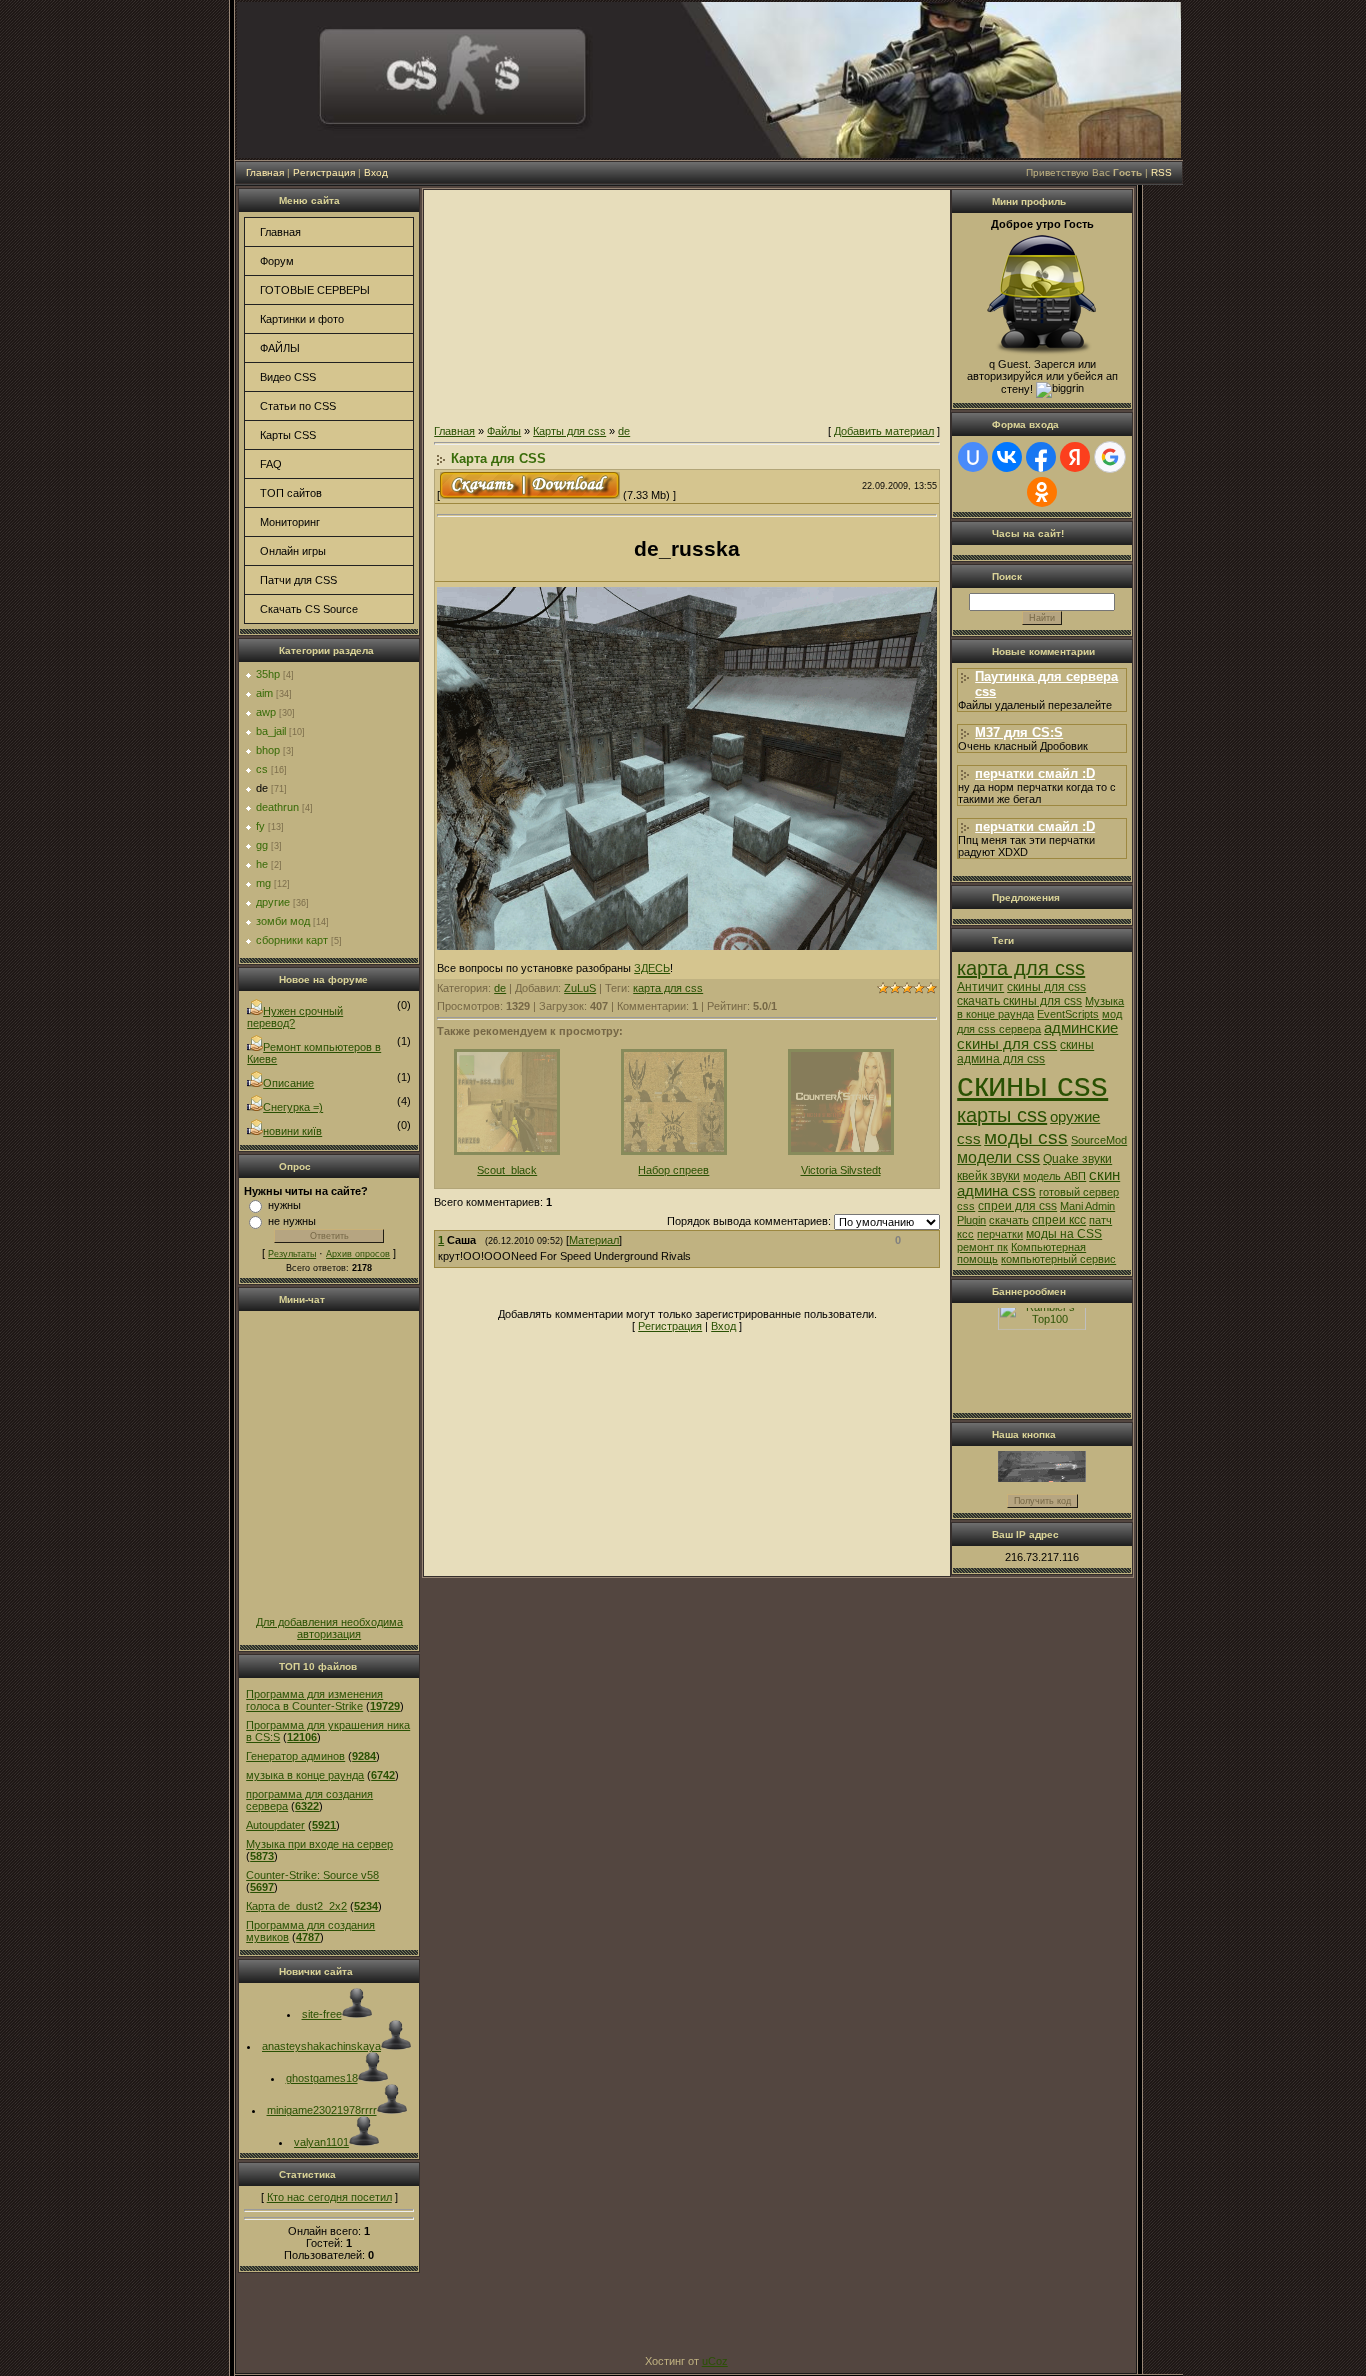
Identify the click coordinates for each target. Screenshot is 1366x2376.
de (262, 788)
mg (263, 883)
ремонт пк (982, 1247)
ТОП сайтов (291, 493)
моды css (1026, 1137)
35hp (268, 674)
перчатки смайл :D (1035, 773)
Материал (594, 1240)
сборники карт (292, 940)
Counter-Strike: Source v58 (312, 1875)
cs (262, 769)
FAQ (271, 464)
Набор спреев (673, 1170)
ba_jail (271, 731)
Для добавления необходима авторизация (329, 1628)
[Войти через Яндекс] (1075, 457)
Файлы (504, 431)
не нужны (292, 1221)
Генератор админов (295, 1756)
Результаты (292, 1254)
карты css (1002, 1115)
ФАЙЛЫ (280, 348)
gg (262, 845)
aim (264, 693)
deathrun (277, 807)
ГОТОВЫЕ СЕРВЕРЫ (315, 290)
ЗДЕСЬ (652, 968)
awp (266, 712)
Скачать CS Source (309, 609)
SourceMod (1099, 1140)
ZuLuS (580, 988)
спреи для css (1017, 1206)
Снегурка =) (293, 1107)
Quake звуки (1077, 1159)
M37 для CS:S (1019, 732)
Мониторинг (290, 522)
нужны (284, 1205)
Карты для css (569, 431)
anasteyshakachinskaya (321, 2046)
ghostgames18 (322, 2078)
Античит (980, 987)
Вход (376, 172)
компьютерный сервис (1058, 1259)
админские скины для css (1037, 1036)
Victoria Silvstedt (841, 1170)
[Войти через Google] (1110, 457)
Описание (288, 1083)
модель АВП (1054, 1176)
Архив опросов (358, 1254)
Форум (277, 261)
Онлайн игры (293, 551)
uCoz (715, 2361)
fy (260, 826)
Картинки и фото (302, 319)
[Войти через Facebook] (1041, 457)
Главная (265, 172)
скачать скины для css (1019, 1001)
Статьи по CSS (298, 406)
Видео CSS (288, 377)
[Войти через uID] (973, 457)
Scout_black (507, 1170)
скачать (1009, 1220)
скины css (1032, 1084)
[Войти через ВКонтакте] (1007, 457)
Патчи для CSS (298, 580)
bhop (268, 750)
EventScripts (1068, 1014)
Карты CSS (288, 435)
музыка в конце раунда (305, 1775)
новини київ (292, 1131)
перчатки (1000, 1234)
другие (273, 902)
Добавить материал (884, 431)
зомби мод (283, 921)
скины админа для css (1025, 1052)
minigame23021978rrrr (322, 2110)
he (262, 864)
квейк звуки (988, 1176)
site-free (322, 2014)
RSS (1161, 172)
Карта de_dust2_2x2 (296, 1906)
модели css (998, 1157)
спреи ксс (1059, 1220)
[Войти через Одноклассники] (1042, 492)
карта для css (668, 988)
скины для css (1046, 987)
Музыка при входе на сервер (319, 1844)
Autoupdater (275, 1825)
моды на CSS (1064, 1234)
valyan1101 (321, 2142)
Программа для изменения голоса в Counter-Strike (314, 1700)
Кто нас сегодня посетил (329, 2197)
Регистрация (324, 172)
